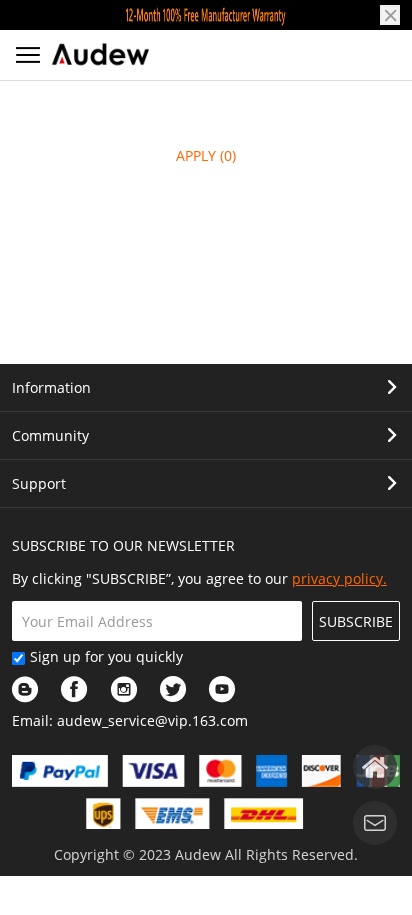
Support (39, 483)
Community (50, 435)
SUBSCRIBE (356, 621)
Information (51, 387)
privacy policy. (339, 578)
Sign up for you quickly (106, 656)
